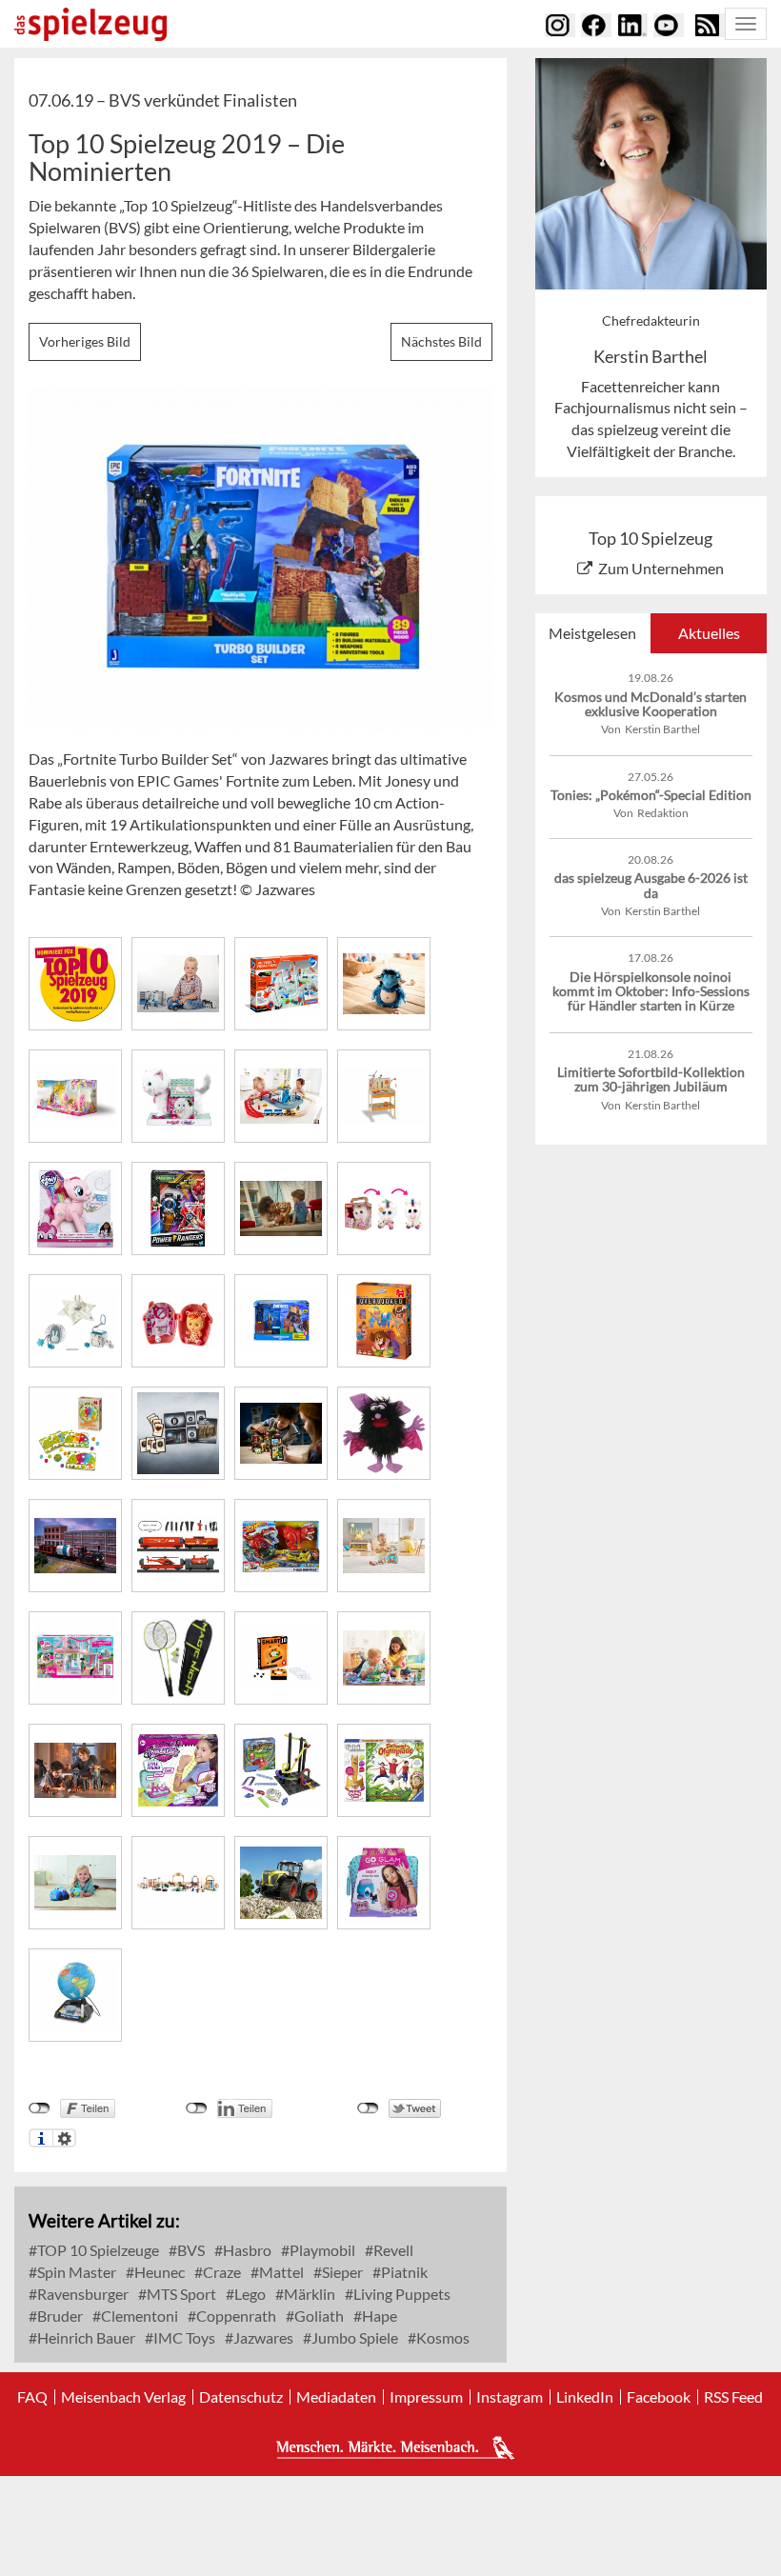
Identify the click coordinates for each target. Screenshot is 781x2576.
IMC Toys (183, 2337)
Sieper (341, 2272)
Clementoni (138, 2316)
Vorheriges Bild (85, 341)
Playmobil (321, 2250)
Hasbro (246, 2250)
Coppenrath (235, 2316)
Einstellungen (64, 2138)
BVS (190, 2250)
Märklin (308, 2294)
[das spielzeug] (90, 24)
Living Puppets (401, 2294)
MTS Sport (180, 2294)
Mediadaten (336, 2397)
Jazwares (262, 2337)
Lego (249, 2294)
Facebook (659, 2397)
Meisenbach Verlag (123, 2397)
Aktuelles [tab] (709, 633)
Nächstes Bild (441, 341)
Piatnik (403, 2272)
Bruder (59, 2316)
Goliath (318, 2316)
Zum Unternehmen (661, 568)
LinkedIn (585, 2397)
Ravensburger (81, 2294)
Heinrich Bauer (85, 2337)
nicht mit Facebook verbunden (40, 2108)
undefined (197, 2108)
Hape (378, 2316)
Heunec (158, 2272)
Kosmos (441, 2337)
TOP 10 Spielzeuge (97, 2250)
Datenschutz (241, 2397)
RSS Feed (733, 2397)
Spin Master (75, 2272)
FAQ (32, 2397)
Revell (392, 2250)
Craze (220, 2272)
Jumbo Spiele (353, 2337)
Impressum (426, 2397)
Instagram (510, 2397)
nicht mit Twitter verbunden (368, 2108)
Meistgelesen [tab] (592, 633)
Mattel (280, 2272)
